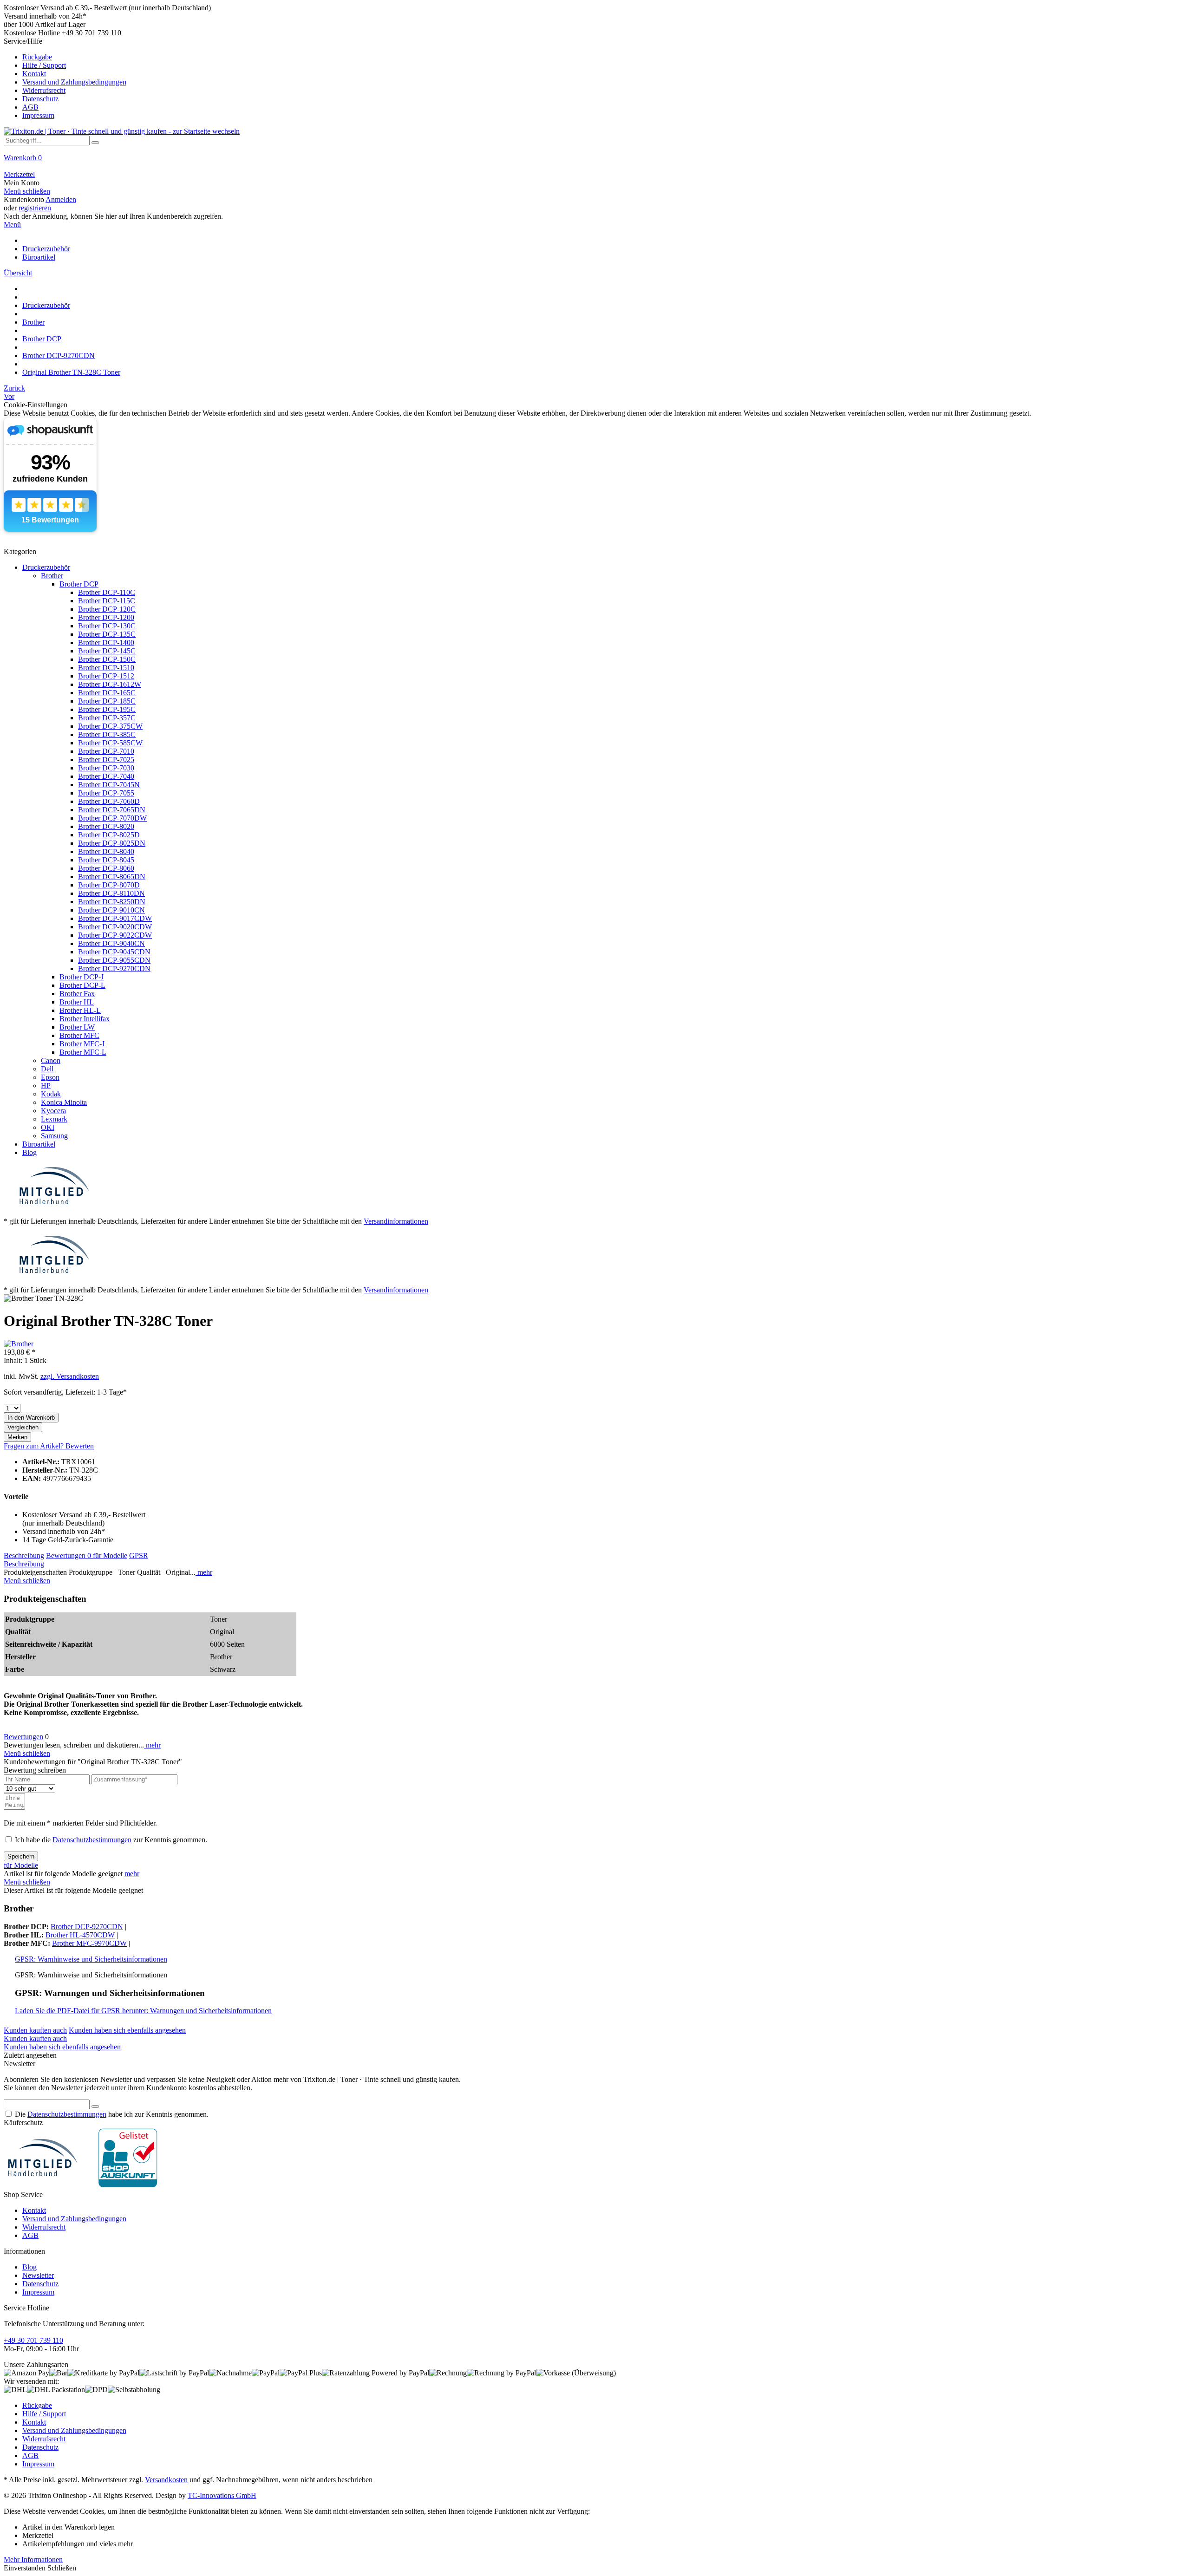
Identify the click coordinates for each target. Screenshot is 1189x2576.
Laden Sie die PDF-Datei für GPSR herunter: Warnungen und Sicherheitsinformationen (143, 2011)
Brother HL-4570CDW (80, 1935)
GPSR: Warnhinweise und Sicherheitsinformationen (91, 1959)
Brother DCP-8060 (106, 868)
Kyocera (53, 1111)
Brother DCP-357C (107, 718)
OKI (48, 1127)
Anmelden (61, 199)
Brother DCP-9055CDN (114, 960)
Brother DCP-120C (107, 609)
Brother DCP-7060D (109, 801)
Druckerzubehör (46, 567)
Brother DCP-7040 (106, 776)
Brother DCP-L (82, 985)
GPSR (139, 1555)
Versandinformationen (396, 1221)
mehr (204, 1572)
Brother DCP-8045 (106, 860)
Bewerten (80, 1446)
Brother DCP (79, 584)
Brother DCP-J (82, 977)
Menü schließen (27, 191)
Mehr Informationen (33, 2560)
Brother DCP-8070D (109, 885)
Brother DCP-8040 (106, 851)
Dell (47, 1069)
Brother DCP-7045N (109, 785)
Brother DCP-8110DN (111, 893)
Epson (50, 1077)
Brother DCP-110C (107, 592)
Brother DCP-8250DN (112, 902)
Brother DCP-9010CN (111, 910)
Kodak (51, 1094)
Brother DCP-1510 (106, 668)
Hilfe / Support (44, 65)
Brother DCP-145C (107, 651)
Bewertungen (69, 1555)
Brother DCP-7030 (106, 768)
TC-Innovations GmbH (222, 2495)
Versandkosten (166, 2480)
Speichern (21, 1856)
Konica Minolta (64, 1102)
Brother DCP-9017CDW (115, 918)
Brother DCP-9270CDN (114, 968)
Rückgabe (37, 57)
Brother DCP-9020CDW (115, 927)
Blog (29, 1152)
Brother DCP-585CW (110, 743)
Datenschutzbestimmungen (92, 1840)
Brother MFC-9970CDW (89, 1943)
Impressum (38, 115)
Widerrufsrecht (44, 90)
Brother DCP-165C (107, 693)
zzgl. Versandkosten (70, 1376)
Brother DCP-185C (107, 701)
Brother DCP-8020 (106, 826)
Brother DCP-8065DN (112, 877)
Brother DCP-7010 (106, 751)
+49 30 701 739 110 (33, 2340)
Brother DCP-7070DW (112, 818)
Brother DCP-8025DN (112, 843)
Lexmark (54, 1119)
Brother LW (77, 1027)
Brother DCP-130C (107, 626)
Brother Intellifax (85, 1019)
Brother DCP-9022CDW (115, 935)
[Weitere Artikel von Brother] (19, 1344)
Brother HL (77, 1002)
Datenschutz (40, 99)
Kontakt (34, 74)
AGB (30, 107)
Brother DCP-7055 (106, 793)
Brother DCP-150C (107, 659)
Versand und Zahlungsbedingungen (74, 82)
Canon (51, 1060)
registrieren (35, 208)
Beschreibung (24, 1555)
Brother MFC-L (83, 1052)
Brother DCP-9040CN (111, 943)
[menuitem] (594, 78)
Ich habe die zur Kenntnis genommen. (111, 1840)
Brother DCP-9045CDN (114, 952)
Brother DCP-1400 (106, 642)
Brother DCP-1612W (110, 684)
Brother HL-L (80, 1010)
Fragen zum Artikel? (35, 1446)
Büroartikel (39, 1144)
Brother (52, 576)
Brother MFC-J (82, 1044)
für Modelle (110, 1555)
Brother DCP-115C (107, 601)
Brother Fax (77, 994)
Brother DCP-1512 (106, 676)
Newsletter (38, 2275)
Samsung (54, 1136)
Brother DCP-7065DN (112, 810)
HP (46, 1086)
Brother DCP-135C (107, 634)
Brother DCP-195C (107, 709)
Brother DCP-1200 (106, 617)
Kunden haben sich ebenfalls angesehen (127, 2030)
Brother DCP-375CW (110, 726)
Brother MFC (79, 1035)
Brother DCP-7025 (106, 760)
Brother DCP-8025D (109, 835)
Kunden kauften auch (35, 2030)
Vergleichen (23, 1427)
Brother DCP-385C (107, 734)
